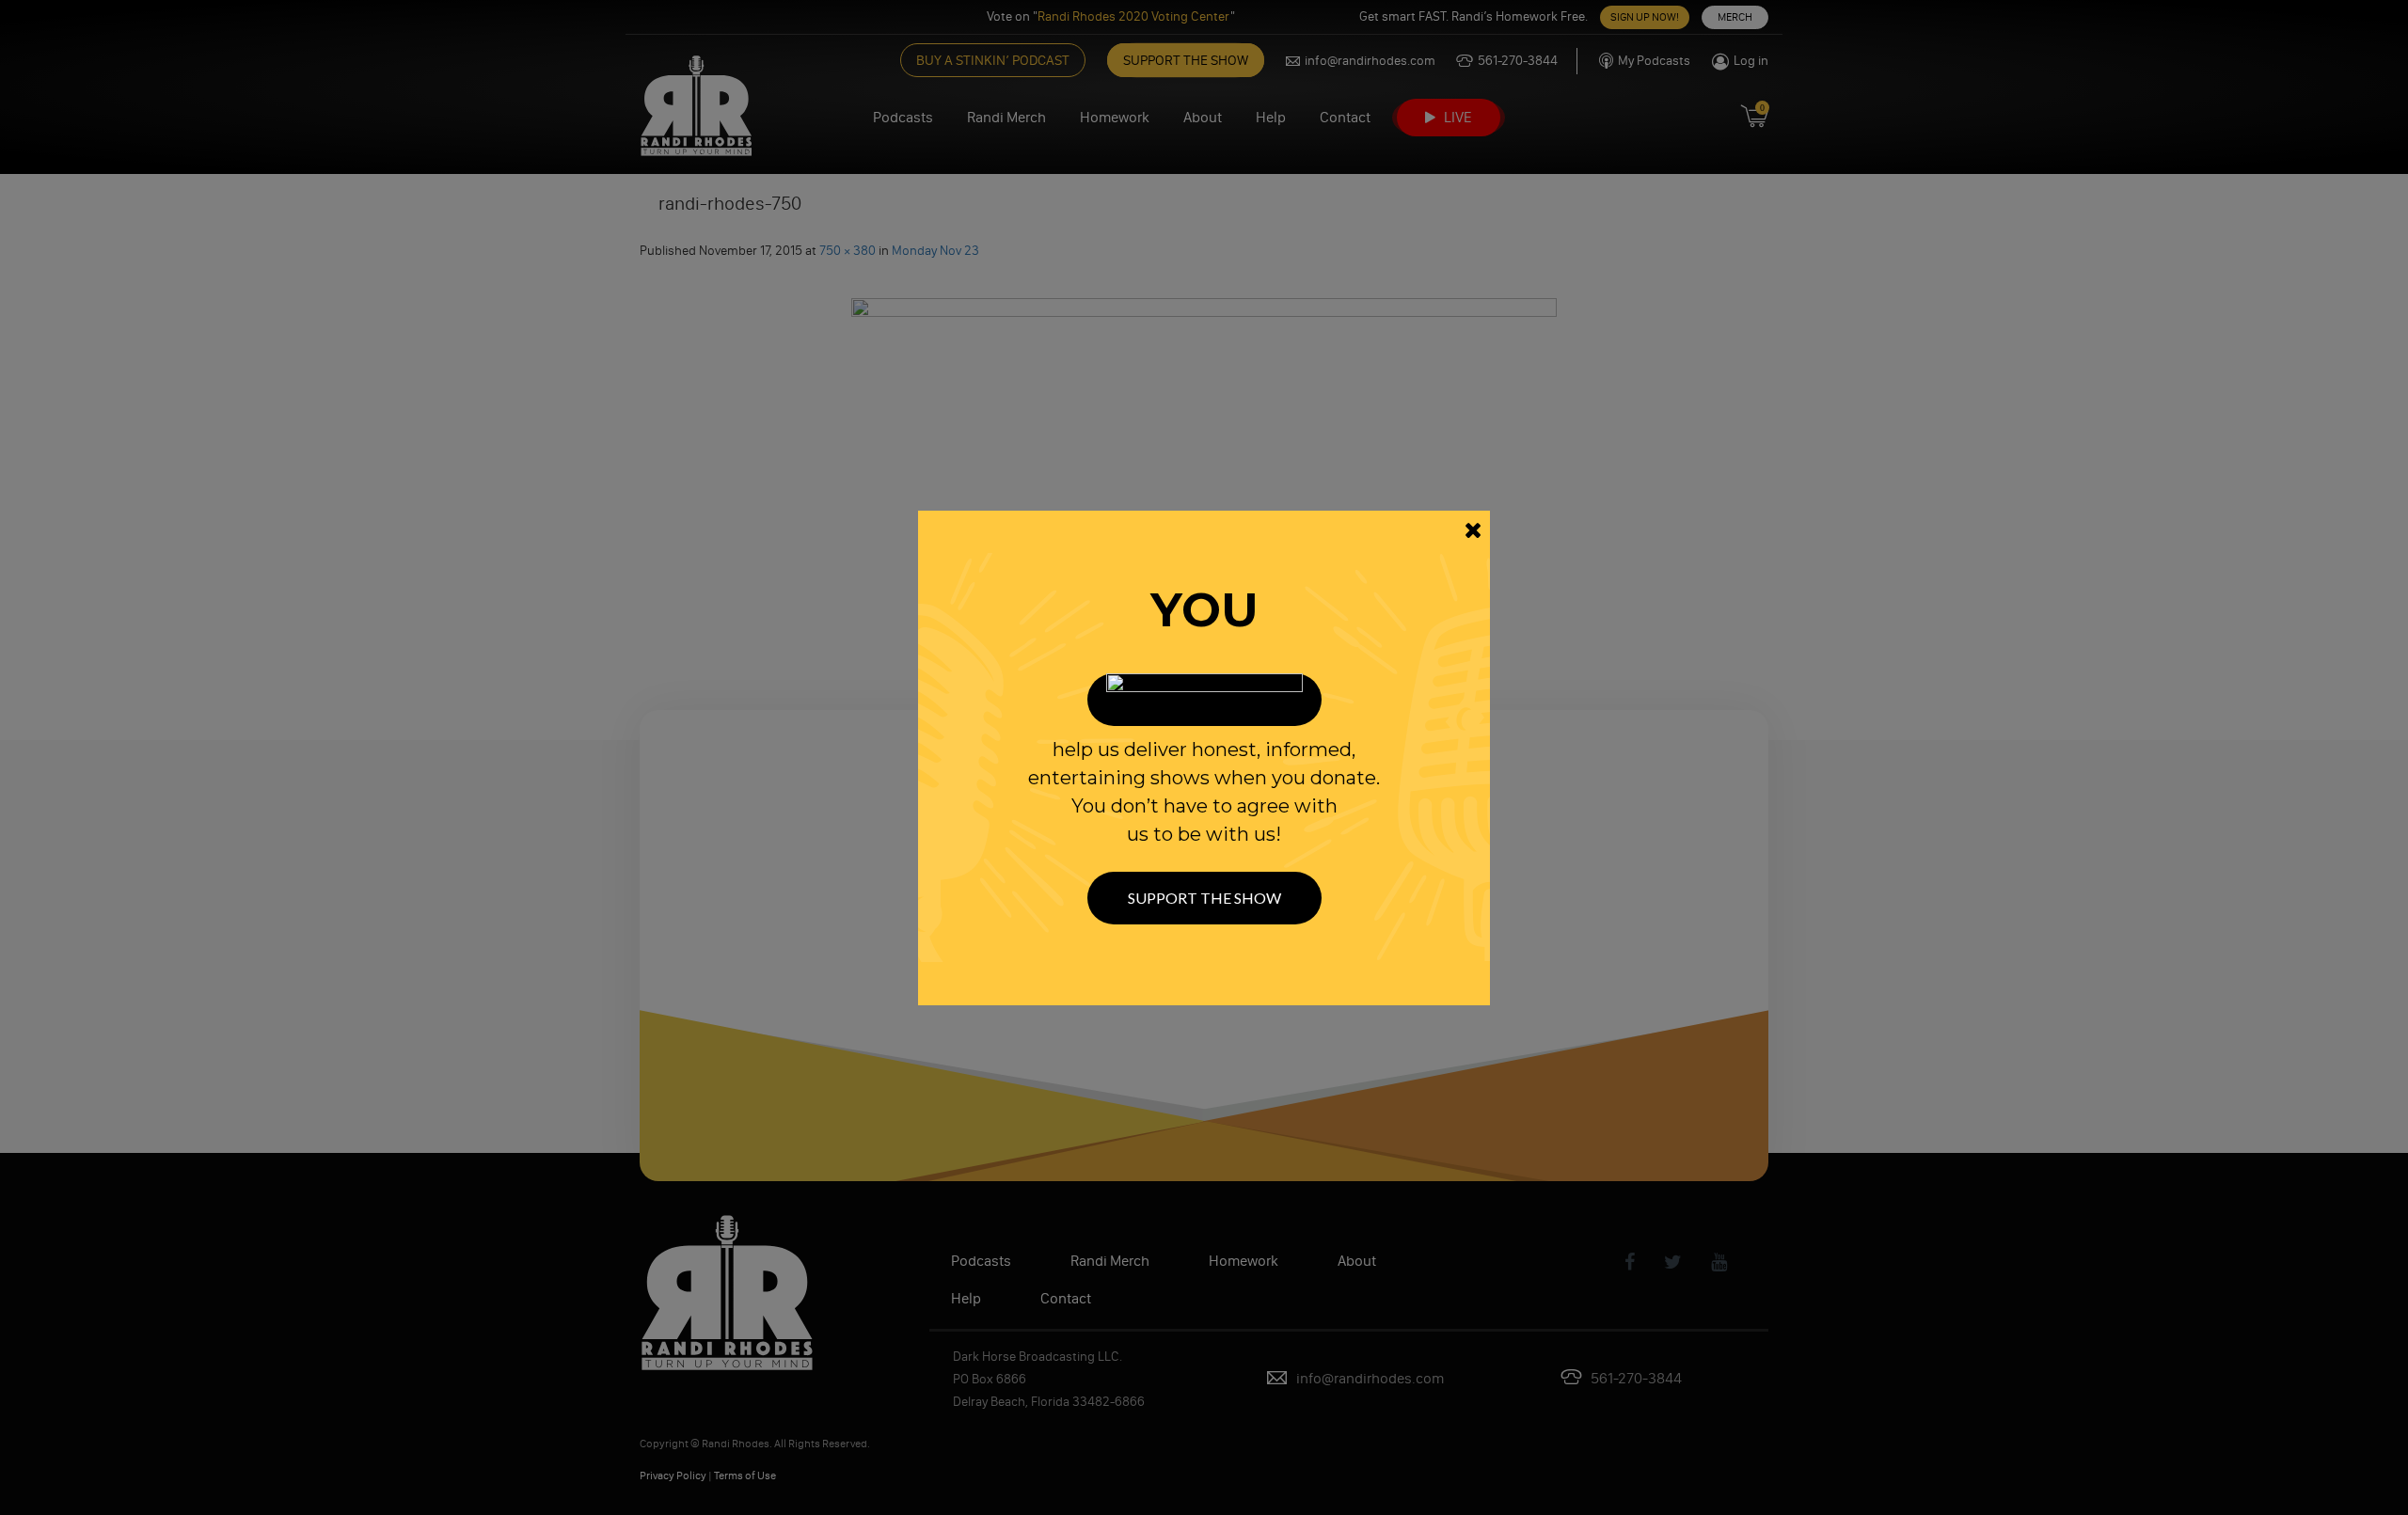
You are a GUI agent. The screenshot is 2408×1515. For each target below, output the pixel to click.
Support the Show (1204, 898)
